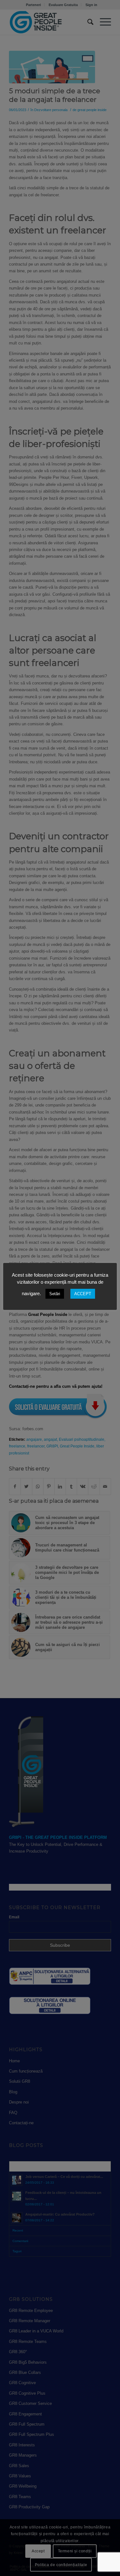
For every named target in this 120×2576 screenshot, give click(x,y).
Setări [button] (55, 1294)
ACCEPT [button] (83, 1294)
